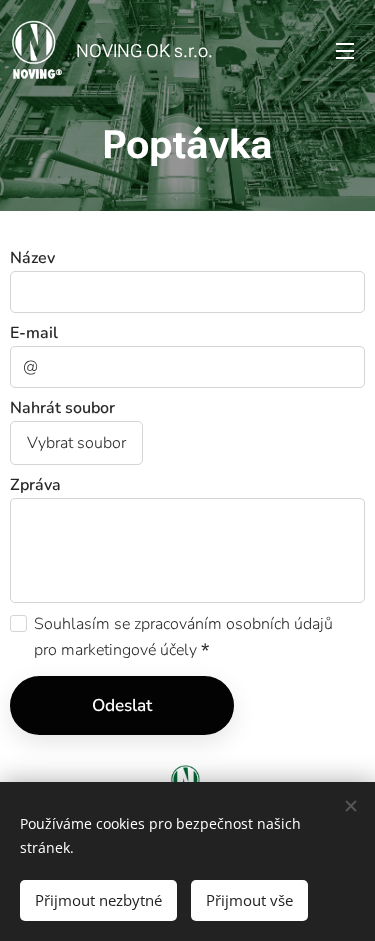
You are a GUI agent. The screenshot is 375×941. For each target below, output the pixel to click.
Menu (345, 50)
